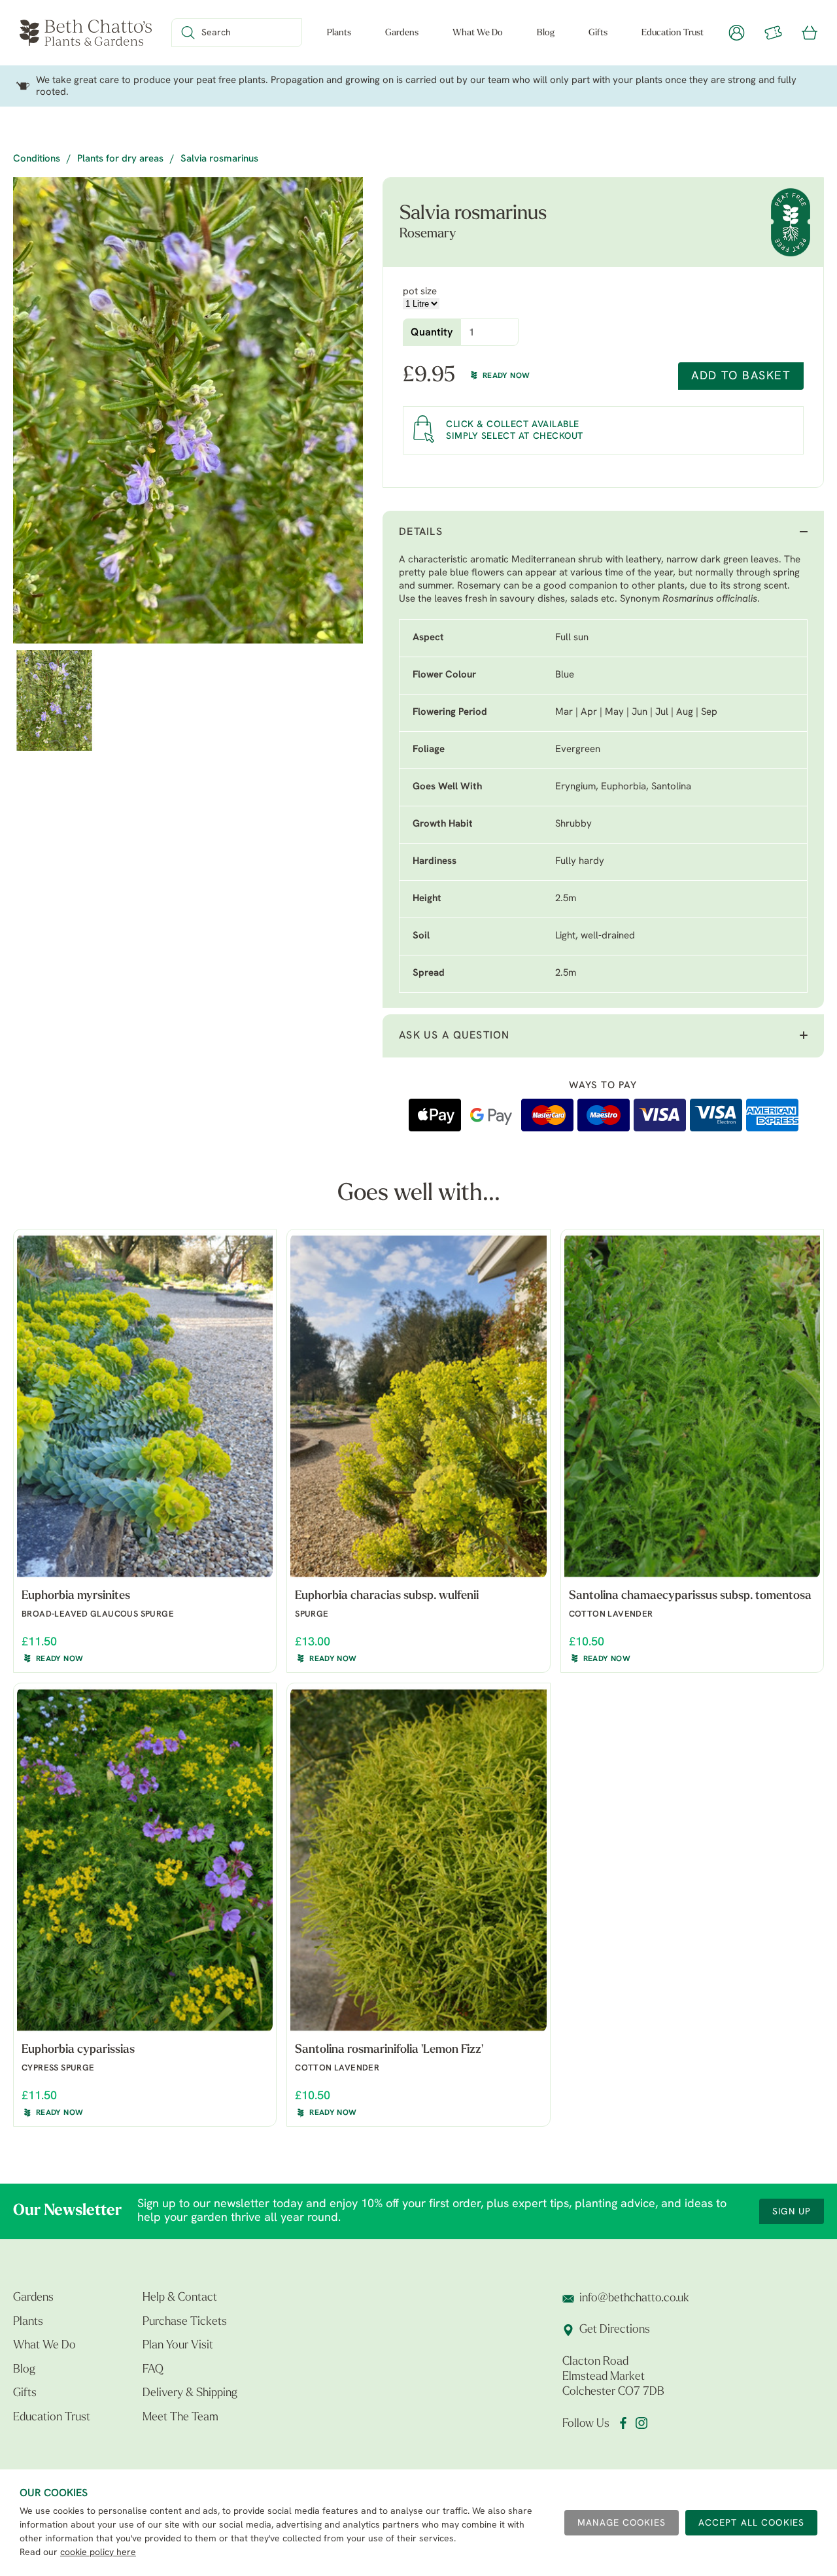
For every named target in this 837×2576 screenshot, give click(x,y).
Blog (546, 33)
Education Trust (673, 33)
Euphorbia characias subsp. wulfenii (387, 1596)
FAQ (153, 2370)
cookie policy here (98, 2553)
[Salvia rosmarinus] (188, 410)
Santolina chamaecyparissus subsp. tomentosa (690, 1596)
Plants (339, 33)
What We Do (478, 33)
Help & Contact (180, 2298)
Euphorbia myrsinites (76, 1596)
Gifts (598, 33)
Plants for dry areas (120, 159)
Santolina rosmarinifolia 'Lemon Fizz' (389, 2050)
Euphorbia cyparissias (78, 2050)
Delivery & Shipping (190, 2394)
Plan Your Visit (178, 2346)
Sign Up (792, 2212)
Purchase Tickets (185, 2322)
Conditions (37, 159)
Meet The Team (180, 2418)
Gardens (402, 33)
